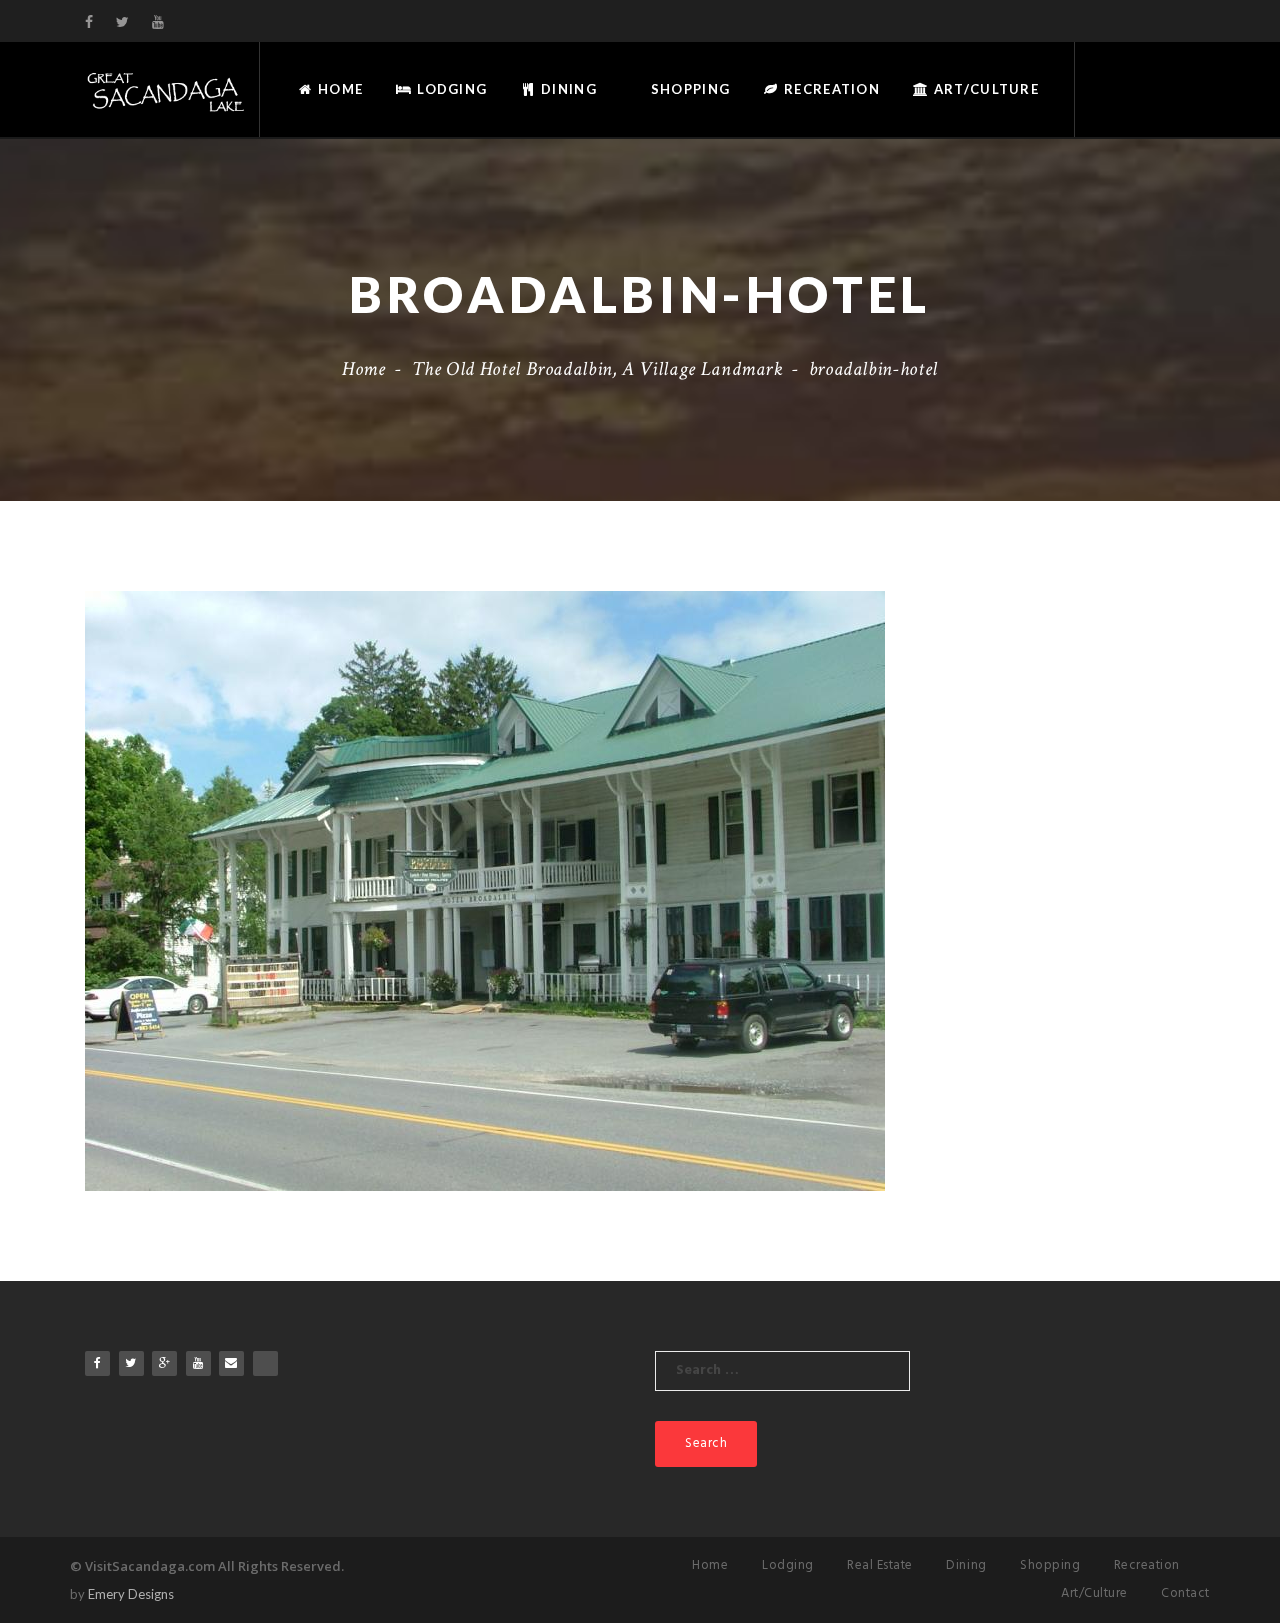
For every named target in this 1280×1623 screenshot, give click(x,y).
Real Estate (880, 1565)
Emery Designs (131, 1594)
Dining (567, 89)
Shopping (689, 89)
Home (338, 89)
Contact (1185, 1593)
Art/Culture (984, 89)
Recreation (830, 89)
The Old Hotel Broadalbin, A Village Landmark (597, 369)
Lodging (450, 89)
